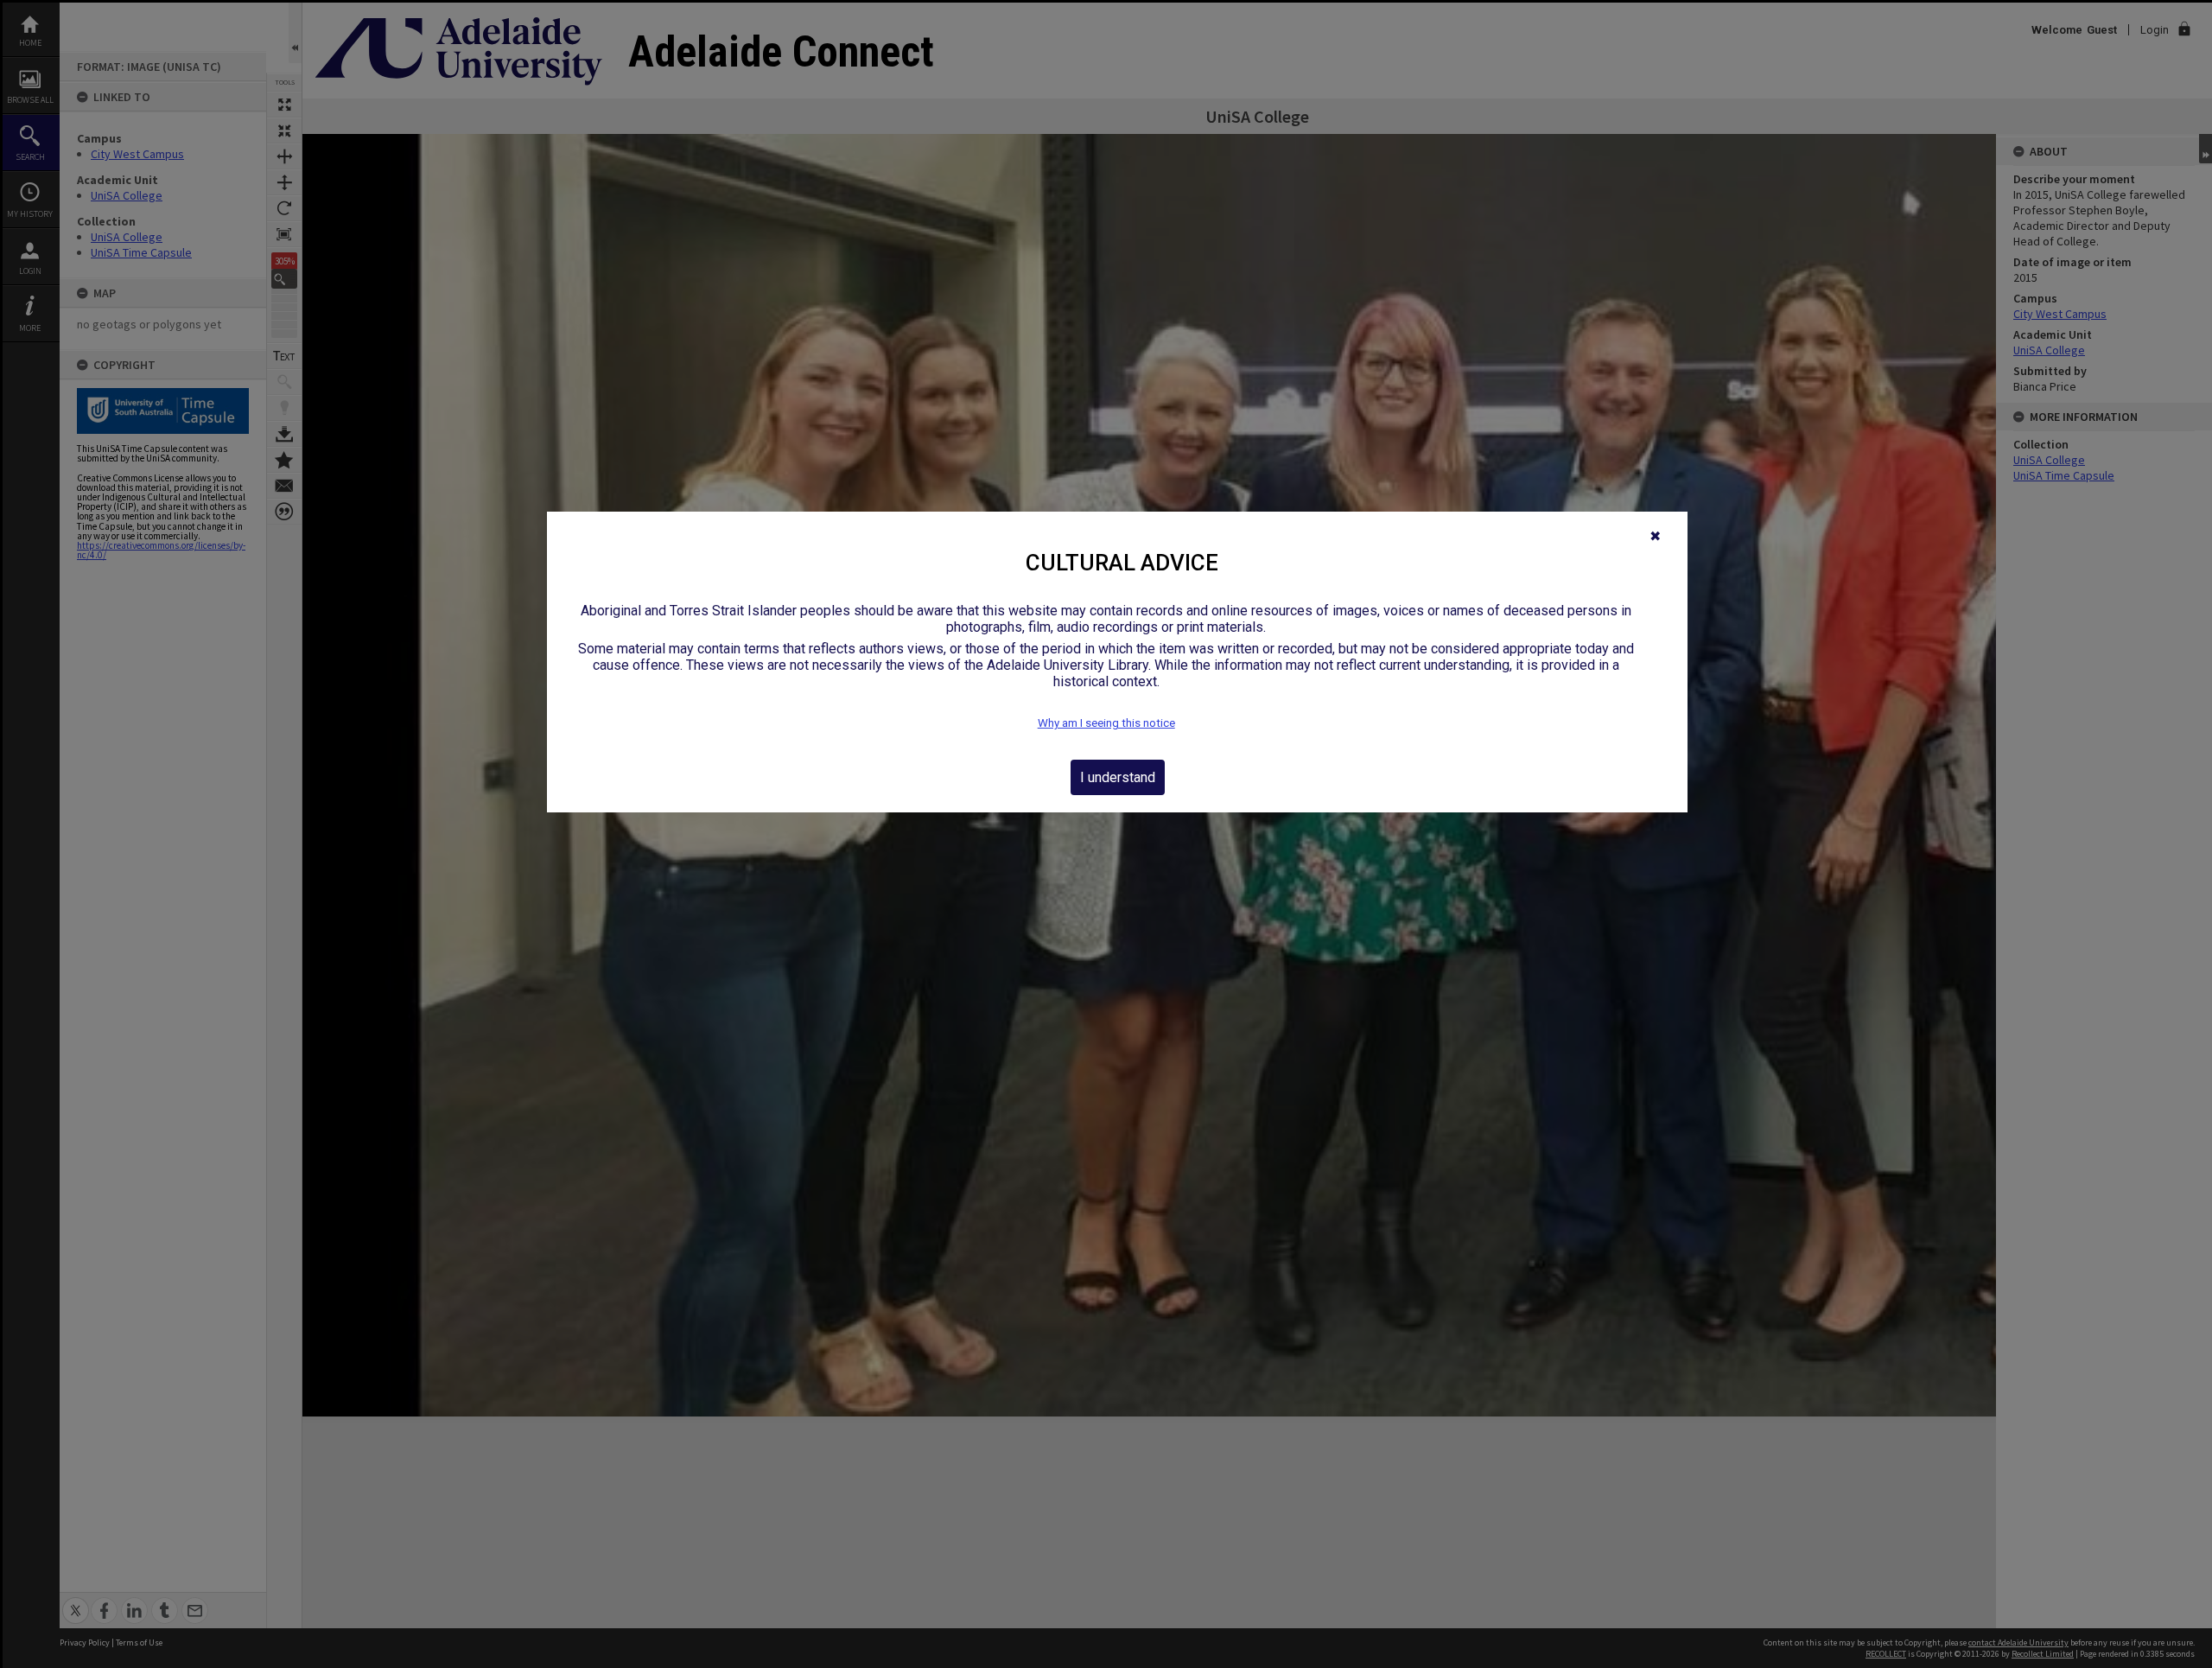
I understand (1118, 777)
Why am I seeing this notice (1106, 723)
